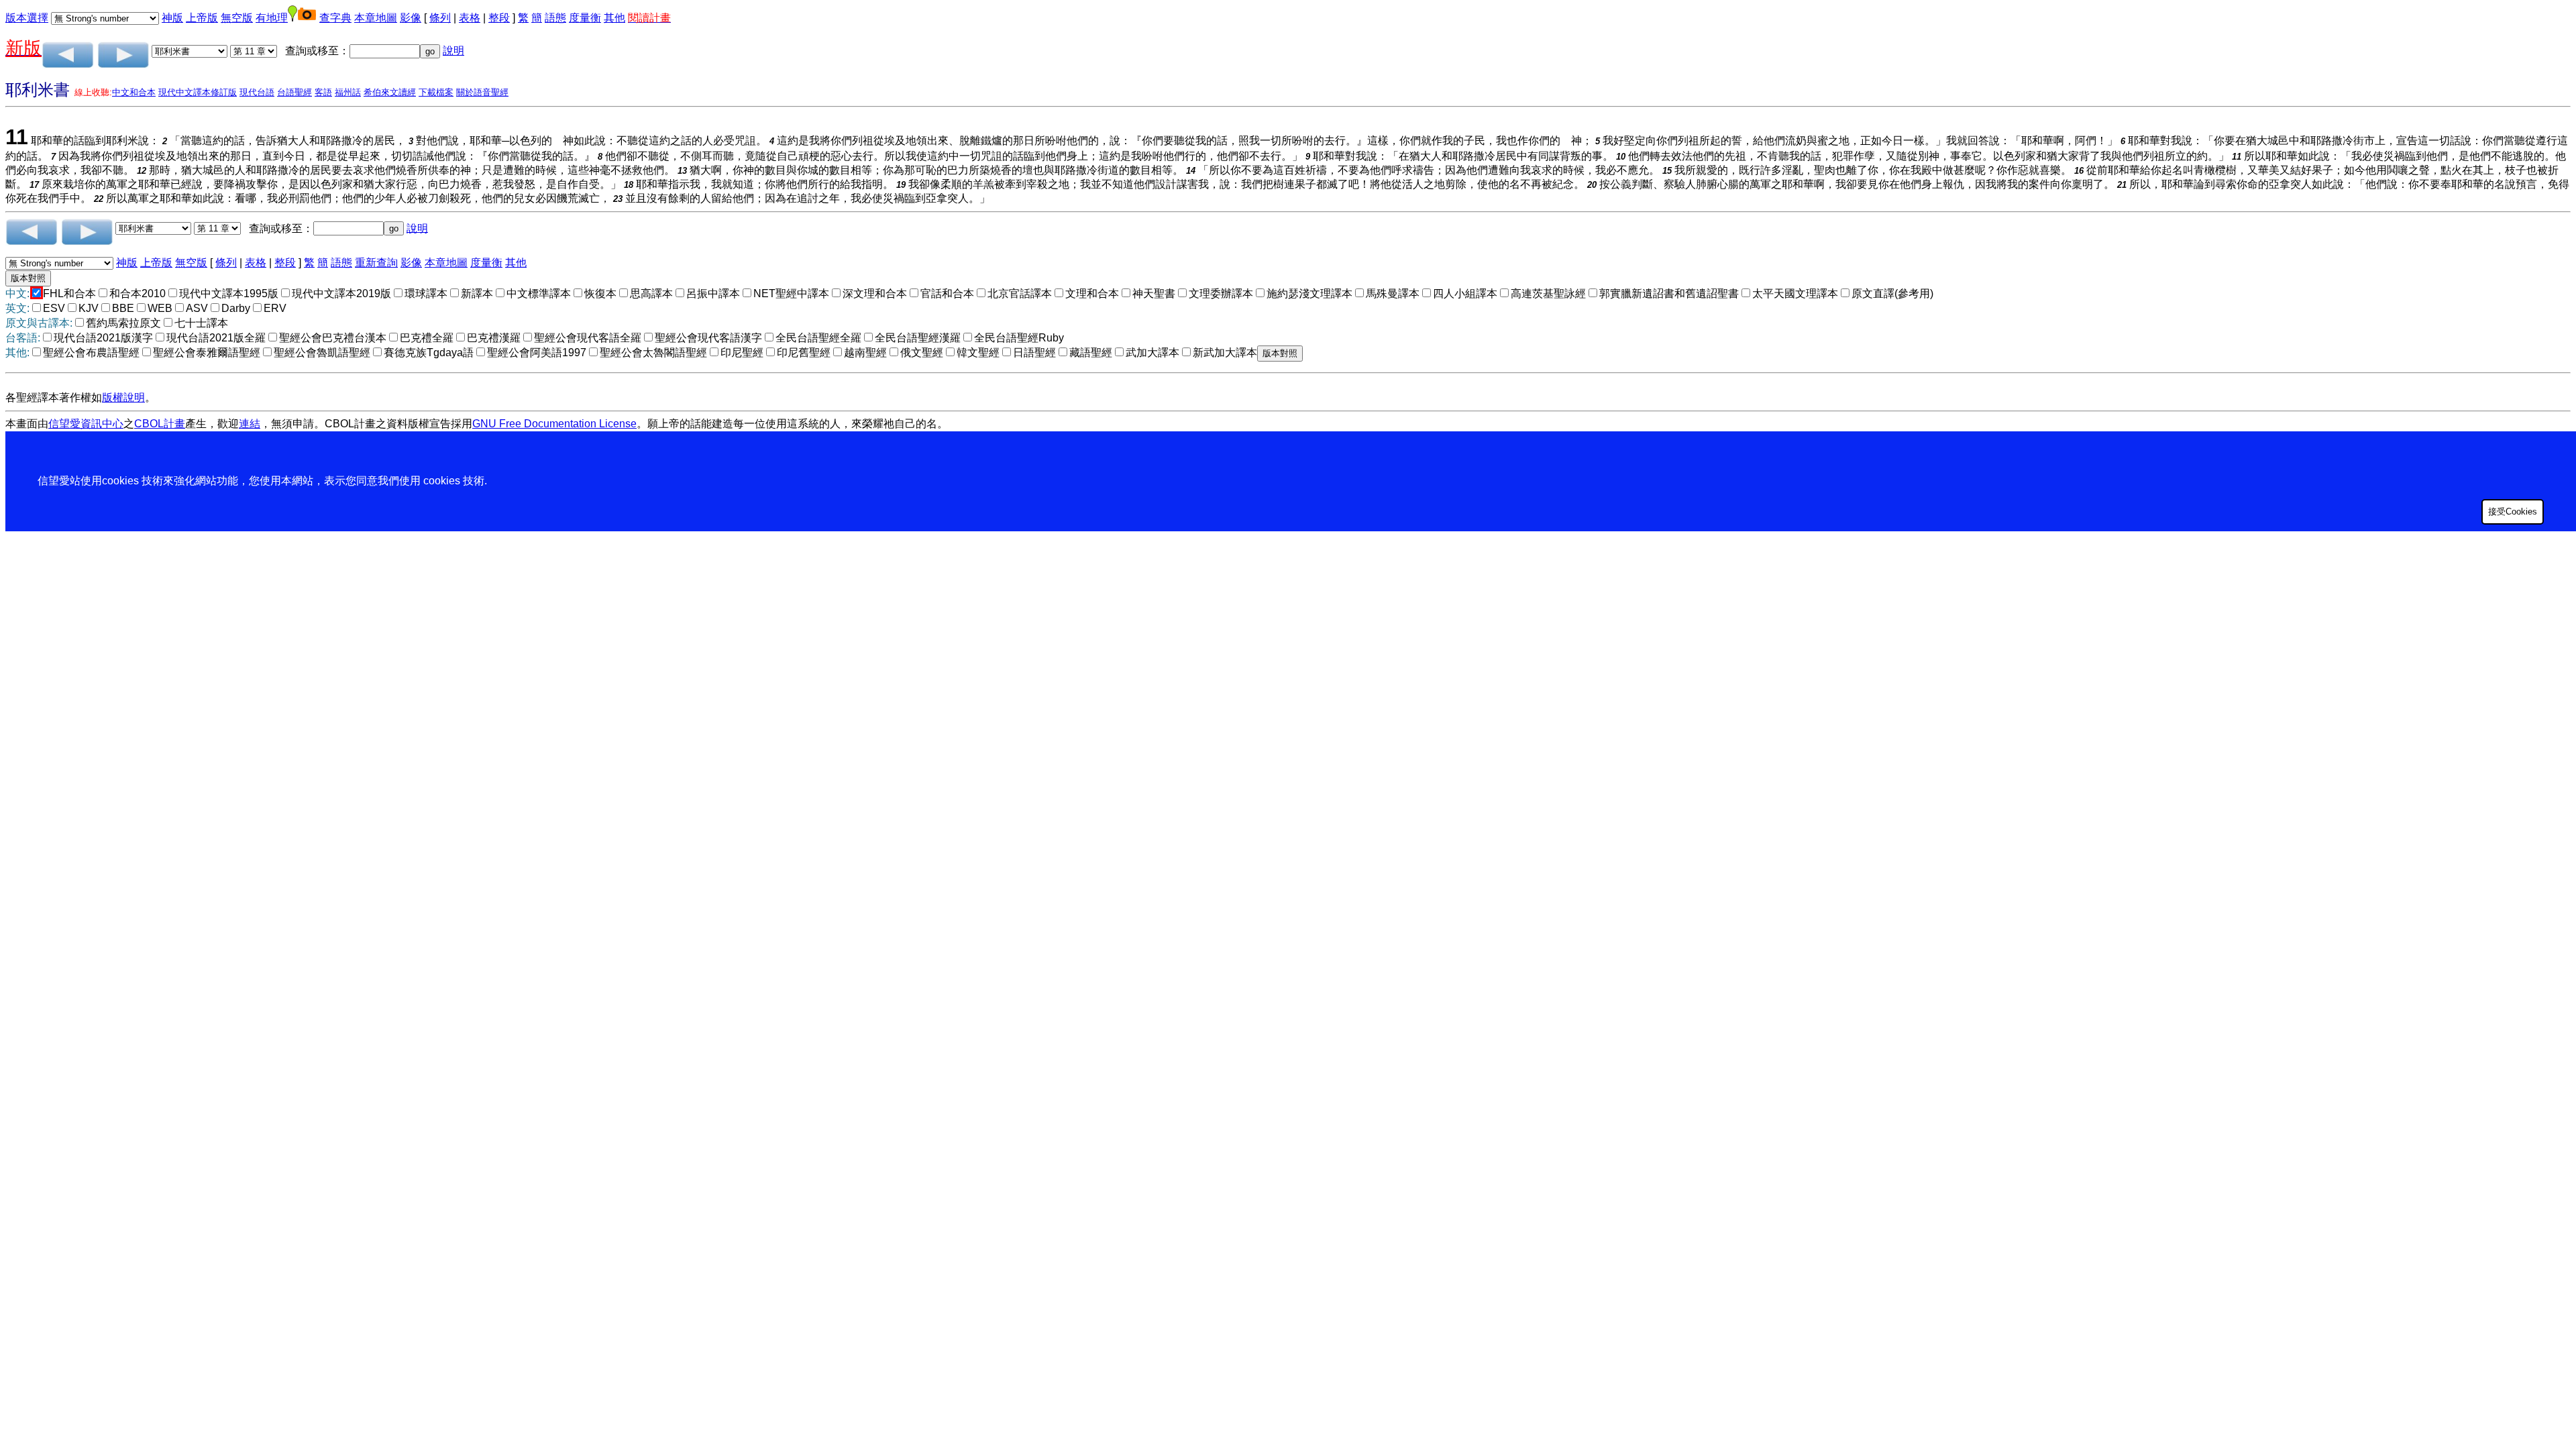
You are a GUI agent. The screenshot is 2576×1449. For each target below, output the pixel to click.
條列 (440, 18)
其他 (614, 18)
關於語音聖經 (482, 92)
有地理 (272, 18)
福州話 (348, 92)
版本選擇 (27, 18)
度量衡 (585, 18)
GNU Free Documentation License (554, 424)
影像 (411, 18)
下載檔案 (436, 92)
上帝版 (202, 18)
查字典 (335, 18)
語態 (555, 18)
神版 (172, 18)
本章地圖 (376, 18)
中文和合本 (134, 92)
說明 (453, 51)
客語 (323, 92)
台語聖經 (294, 92)
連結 (250, 424)
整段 (499, 18)
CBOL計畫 (160, 424)
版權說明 (123, 397)
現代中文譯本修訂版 (198, 92)
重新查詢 (376, 263)
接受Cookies (2513, 512)
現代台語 (257, 92)
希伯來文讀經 (390, 92)
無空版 (237, 18)
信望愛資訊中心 (86, 424)
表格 (470, 18)
